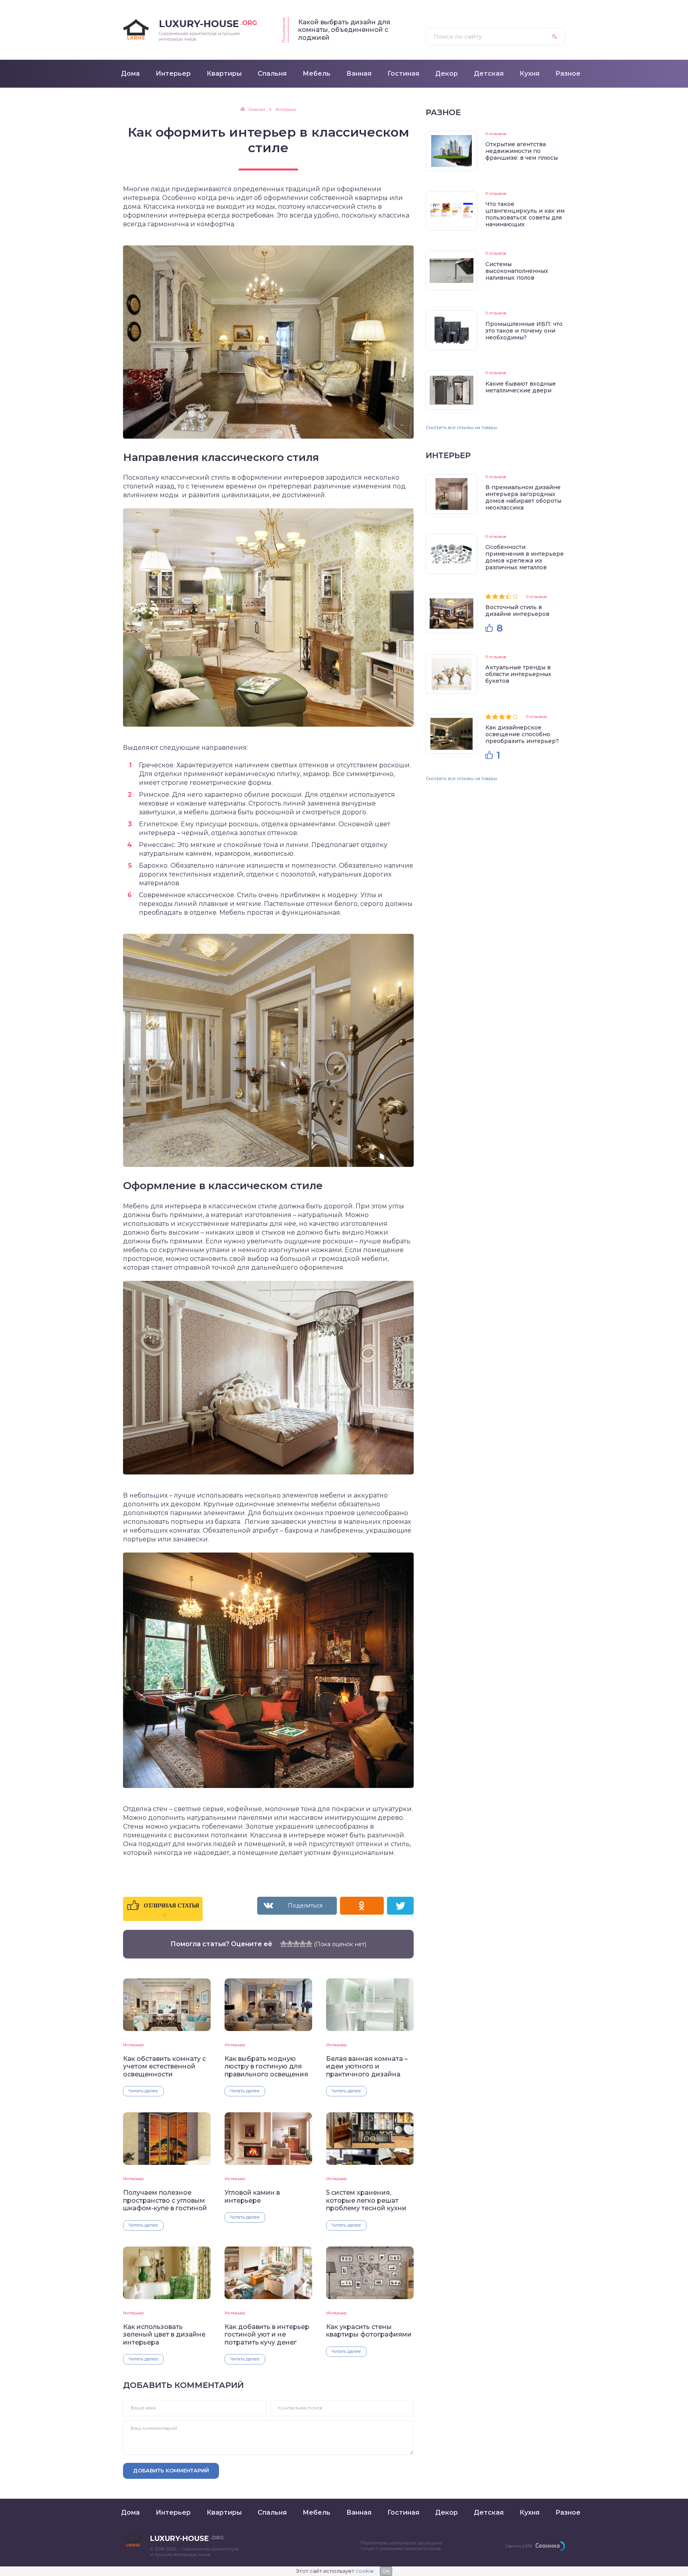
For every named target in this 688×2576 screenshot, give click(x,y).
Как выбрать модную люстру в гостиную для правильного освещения (266, 2066)
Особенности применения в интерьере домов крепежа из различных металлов (525, 557)
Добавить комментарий (171, 2470)
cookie (365, 2571)
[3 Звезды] (296, 1944)
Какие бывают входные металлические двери (521, 387)
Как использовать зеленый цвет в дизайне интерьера (164, 2335)
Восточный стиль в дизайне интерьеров (517, 611)
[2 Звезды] (290, 1944)
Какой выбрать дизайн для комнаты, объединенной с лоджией (344, 30)
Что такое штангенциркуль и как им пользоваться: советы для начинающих (525, 214)
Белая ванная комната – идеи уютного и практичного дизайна (367, 2066)
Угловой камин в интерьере (252, 2196)
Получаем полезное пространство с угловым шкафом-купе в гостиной (165, 2200)
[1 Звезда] (283, 1944)
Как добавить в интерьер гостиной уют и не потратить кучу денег (267, 2335)
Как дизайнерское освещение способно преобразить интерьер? (522, 734)
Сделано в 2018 (519, 2546)
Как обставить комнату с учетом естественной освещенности (164, 2066)
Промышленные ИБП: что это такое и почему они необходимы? (524, 331)
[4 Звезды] (303, 1944)
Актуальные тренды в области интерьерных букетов (518, 674)
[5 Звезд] (309, 1944)
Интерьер (133, 2045)
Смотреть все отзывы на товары (461, 427)
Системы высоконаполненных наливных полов (517, 271)
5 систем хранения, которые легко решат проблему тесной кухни (366, 2200)
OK (386, 2571)
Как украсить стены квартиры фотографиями (369, 2331)
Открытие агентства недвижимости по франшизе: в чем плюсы (522, 151)
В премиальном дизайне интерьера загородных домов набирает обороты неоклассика (523, 497)
